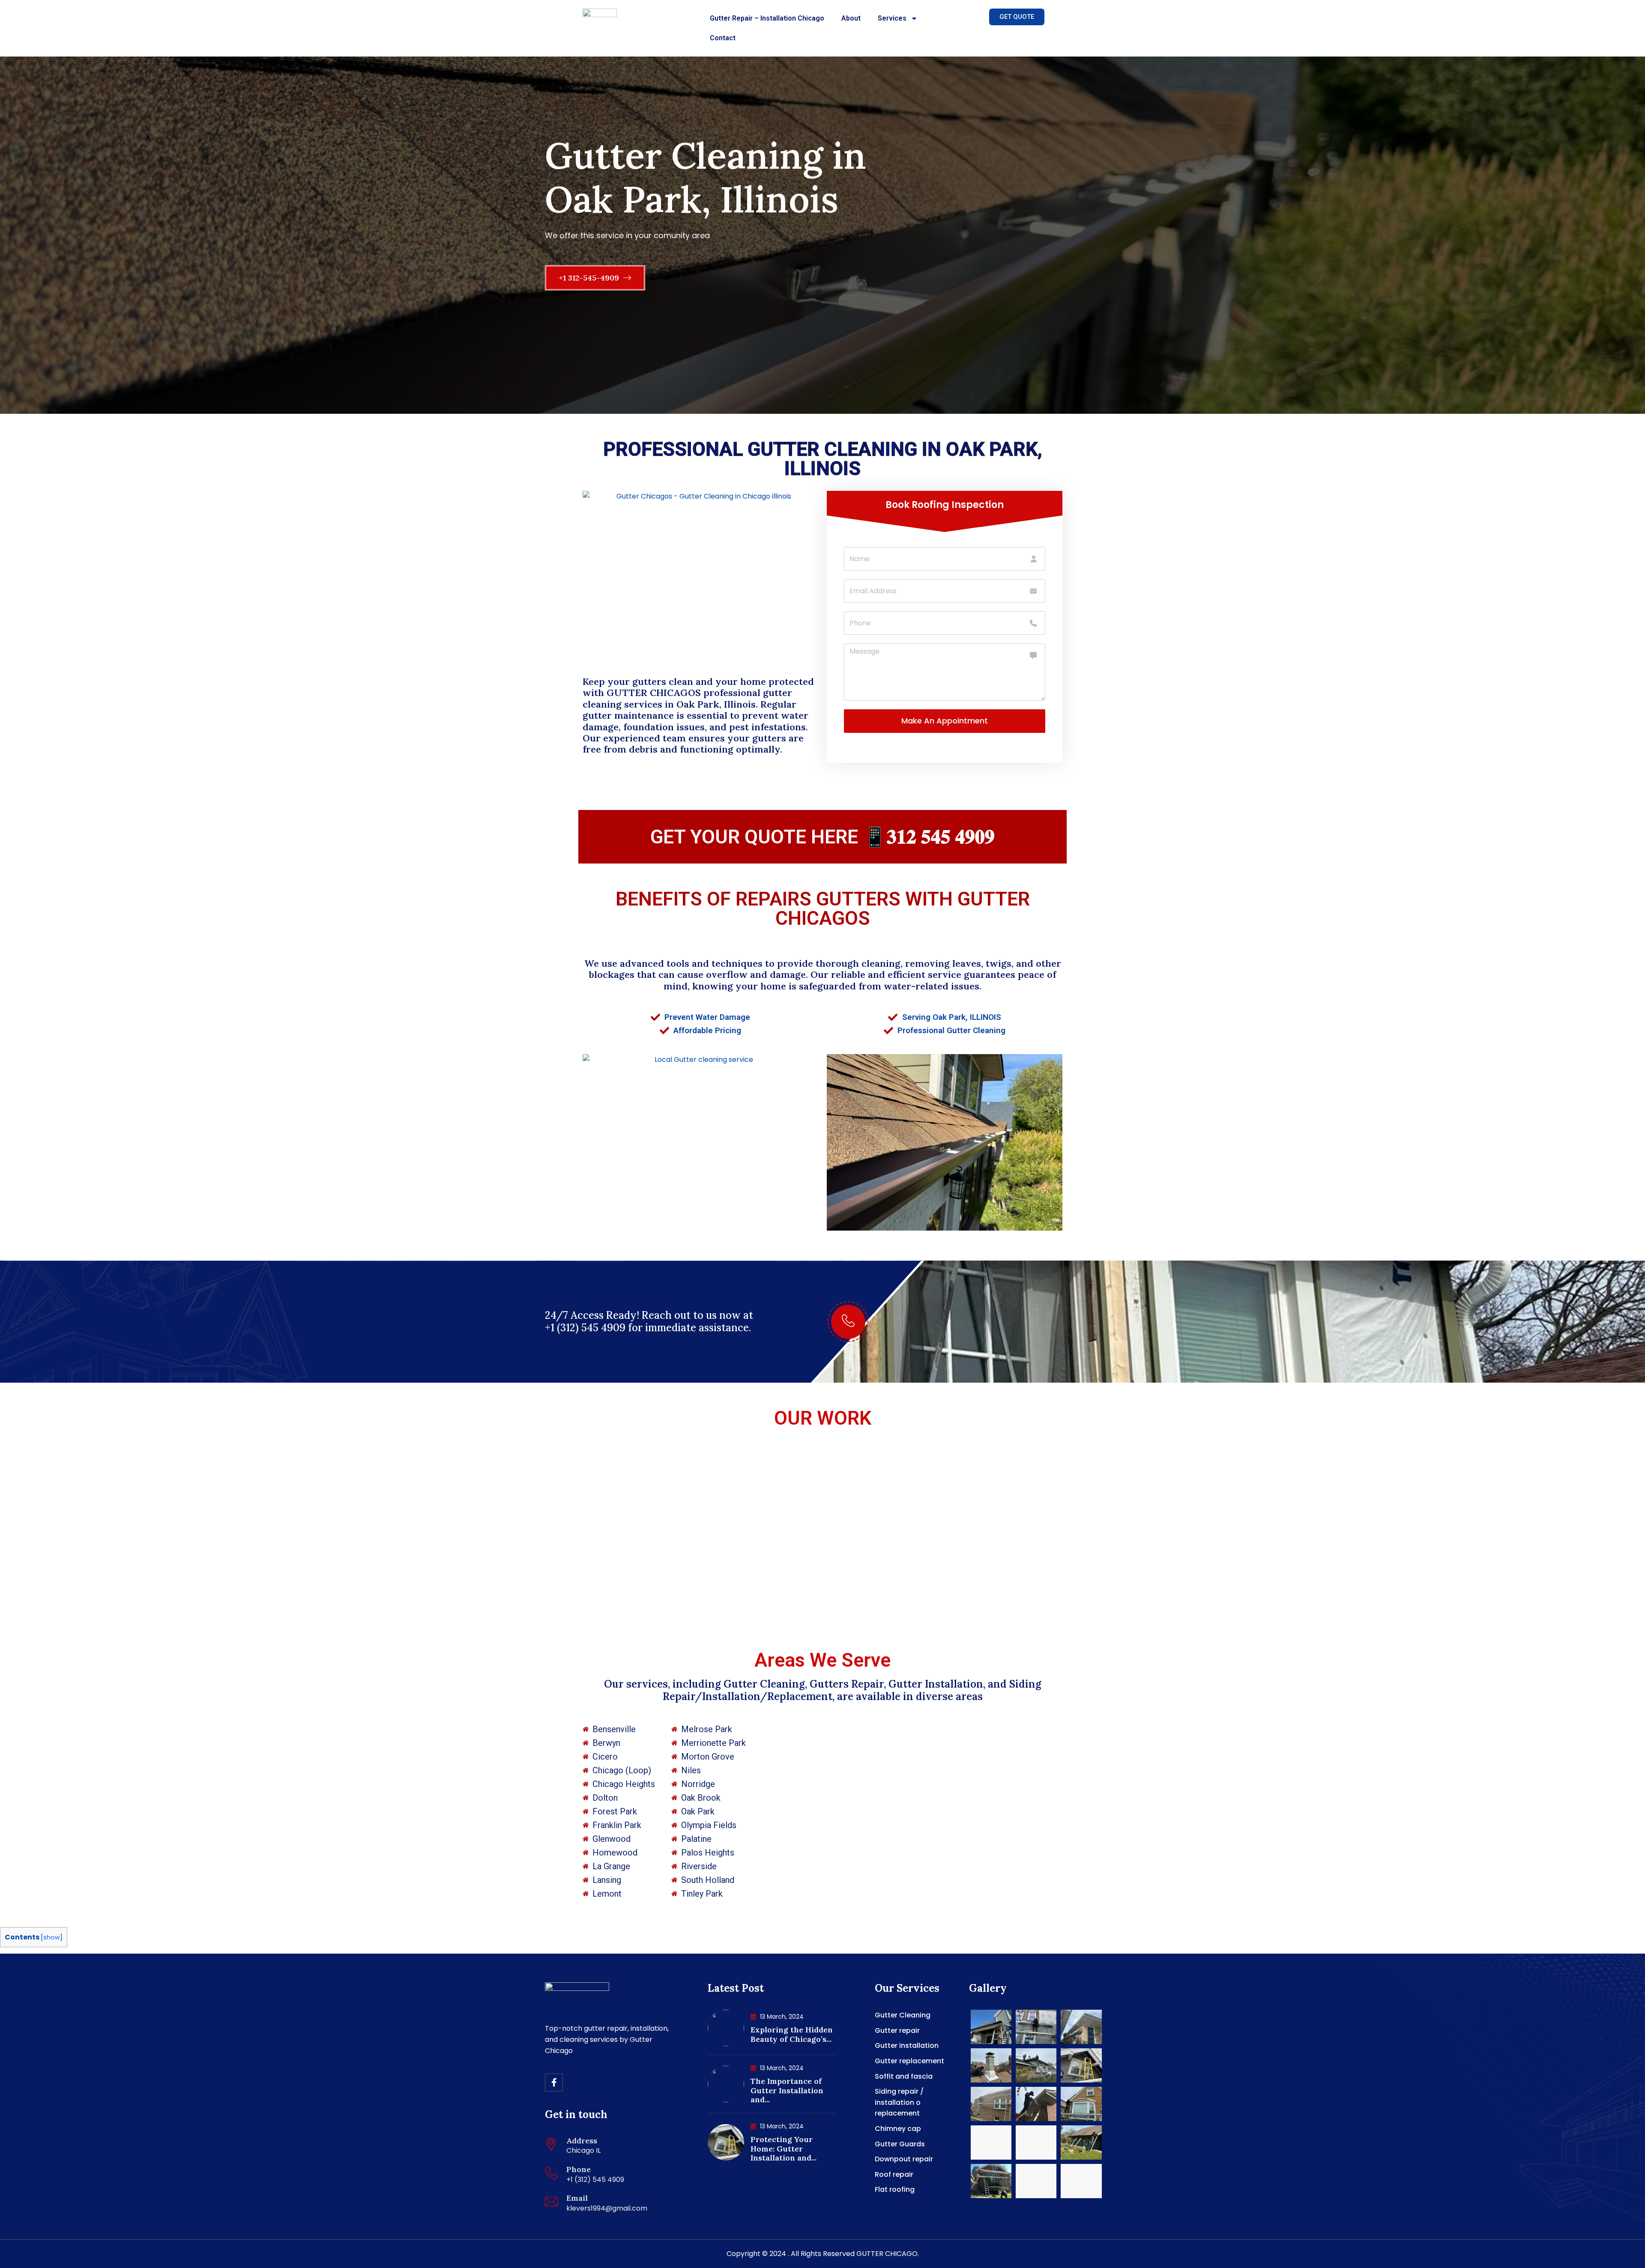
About (851, 18)
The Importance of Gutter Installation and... (787, 2090)
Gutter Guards (900, 2144)
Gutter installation (907, 2045)
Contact (723, 38)
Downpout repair (904, 2159)
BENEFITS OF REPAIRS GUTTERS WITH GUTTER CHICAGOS (823, 908)
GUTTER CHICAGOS (654, 693)
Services (892, 18)
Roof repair (894, 2174)
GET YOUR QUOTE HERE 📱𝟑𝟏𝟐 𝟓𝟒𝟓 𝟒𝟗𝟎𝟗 (822, 837)
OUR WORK (823, 1418)
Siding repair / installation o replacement (899, 2102)
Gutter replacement (909, 2061)
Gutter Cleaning (903, 2015)
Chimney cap (898, 2129)
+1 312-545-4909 (590, 278)
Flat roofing (895, 2189)
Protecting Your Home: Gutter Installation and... (784, 2148)
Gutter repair (897, 2030)
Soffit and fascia (904, 2076)
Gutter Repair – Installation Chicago (767, 18)
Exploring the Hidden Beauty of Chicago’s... (792, 2034)
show (52, 1937)
